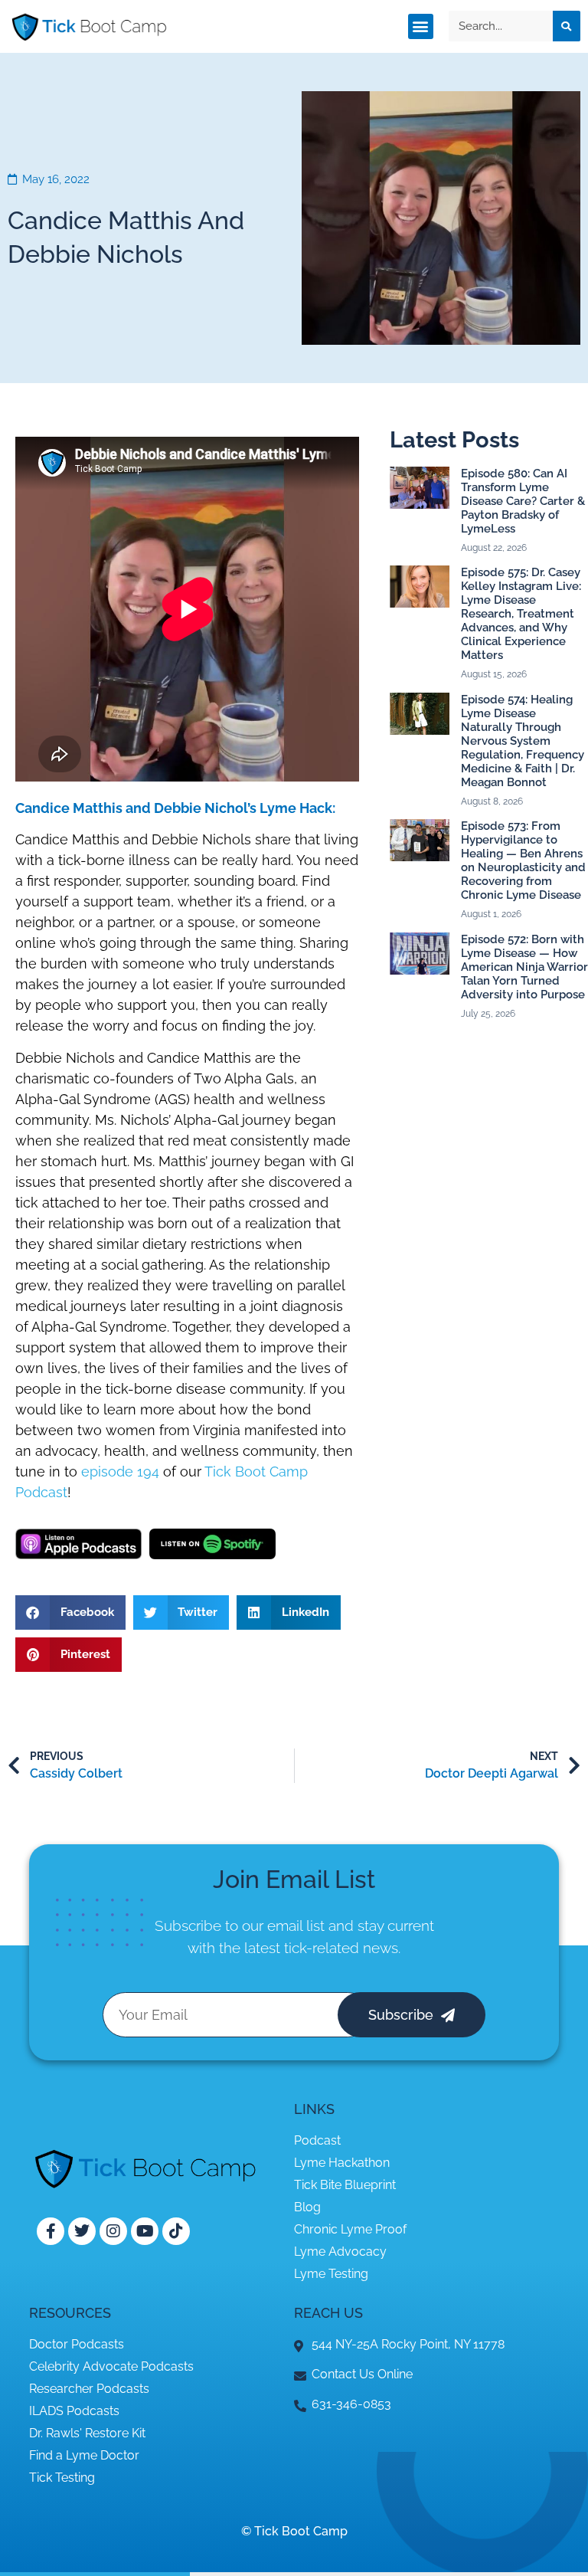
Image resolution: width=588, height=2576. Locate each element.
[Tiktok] (176, 2231)
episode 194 (120, 1472)
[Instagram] (113, 2231)
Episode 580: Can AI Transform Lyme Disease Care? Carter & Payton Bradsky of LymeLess (523, 501)
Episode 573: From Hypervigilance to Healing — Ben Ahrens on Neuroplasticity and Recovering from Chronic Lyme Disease (523, 860)
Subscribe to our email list (240, 1925)
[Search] (567, 26)
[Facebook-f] (51, 2231)
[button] (421, 26)
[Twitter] (82, 2231)
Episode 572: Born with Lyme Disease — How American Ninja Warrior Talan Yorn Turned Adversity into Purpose (524, 967)
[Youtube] (145, 2231)
